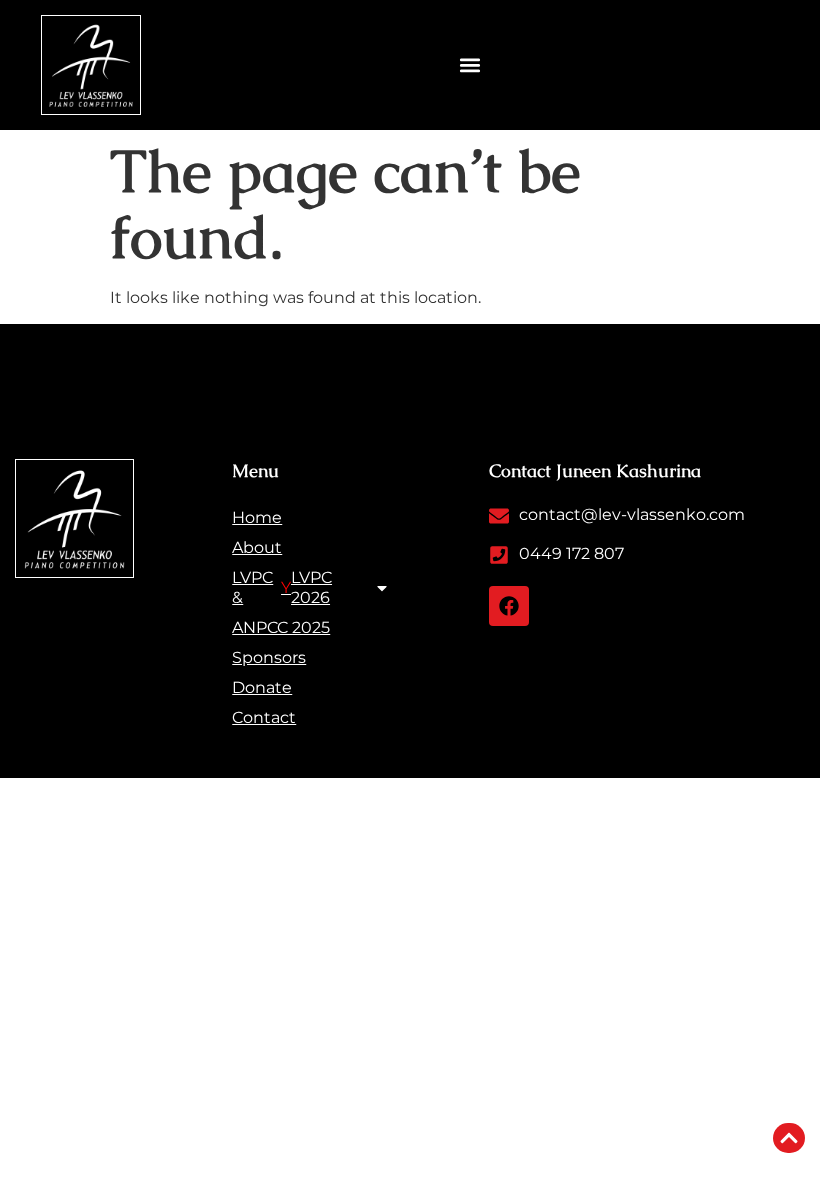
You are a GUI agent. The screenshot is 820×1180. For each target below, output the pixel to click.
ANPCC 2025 (281, 627)
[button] (470, 65)
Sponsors (269, 657)
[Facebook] (509, 606)
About (257, 547)
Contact (264, 717)
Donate (262, 687)
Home (257, 517)
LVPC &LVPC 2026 (282, 587)
